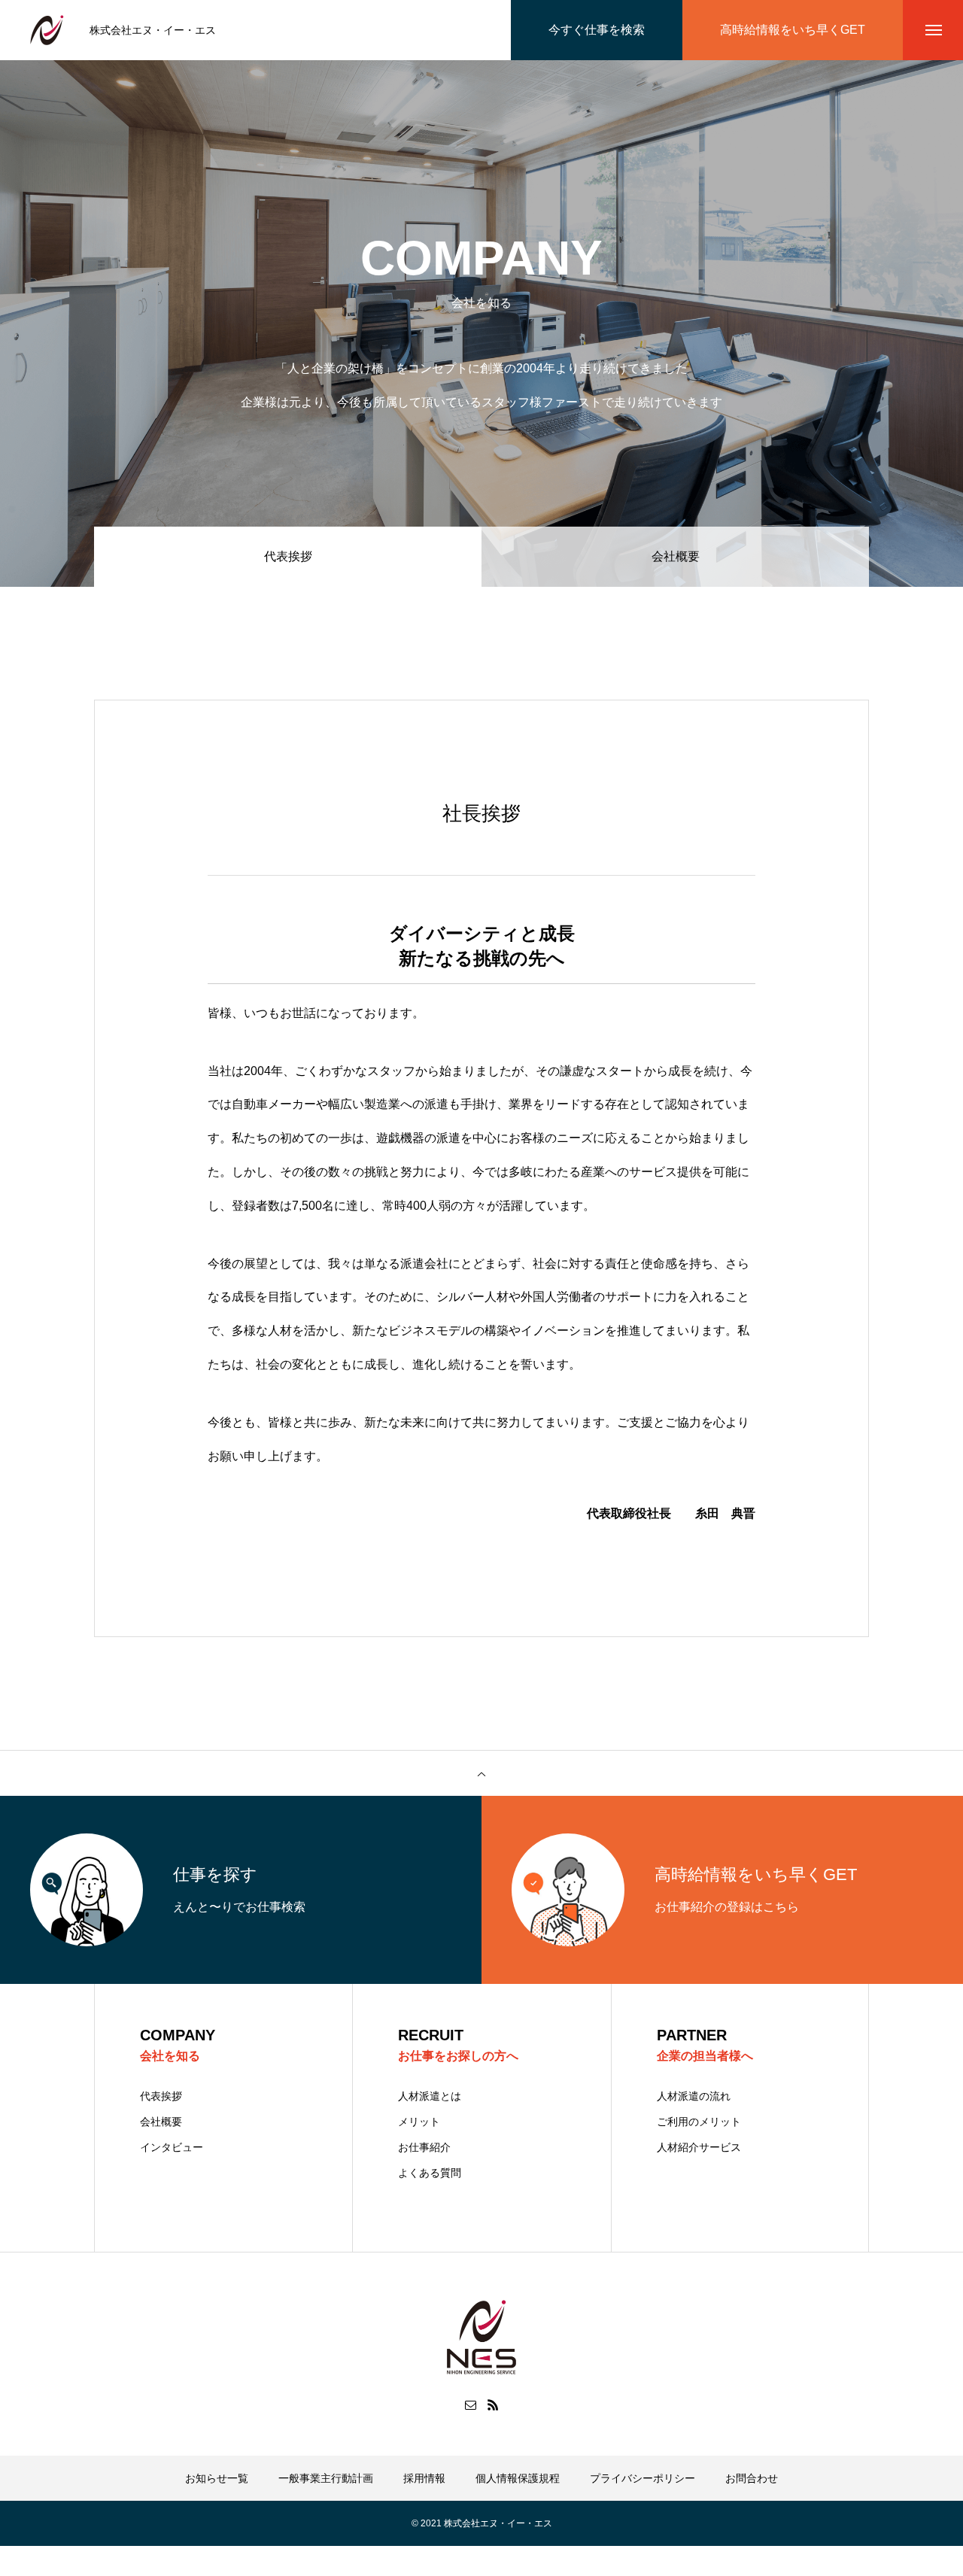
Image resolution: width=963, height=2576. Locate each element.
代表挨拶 (161, 2096)
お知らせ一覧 (217, 2478)
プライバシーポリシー (643, 2478)
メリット (419, 2122)
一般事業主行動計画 (326, 2478)
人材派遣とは (430, 2096)
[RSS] (493, 2404)
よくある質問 (430, 2173)
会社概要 (676, 556)
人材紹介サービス (699, 2147)
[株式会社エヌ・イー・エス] (47, 30)
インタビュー (172, 2147)
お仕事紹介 (424, 2147)
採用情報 (424, 2478)
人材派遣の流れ (694, 2096)
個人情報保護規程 (518, 2478)
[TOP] (481, 1773)
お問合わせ (752, 2478)
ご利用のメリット (699, 2122)
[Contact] (470, 2404)
